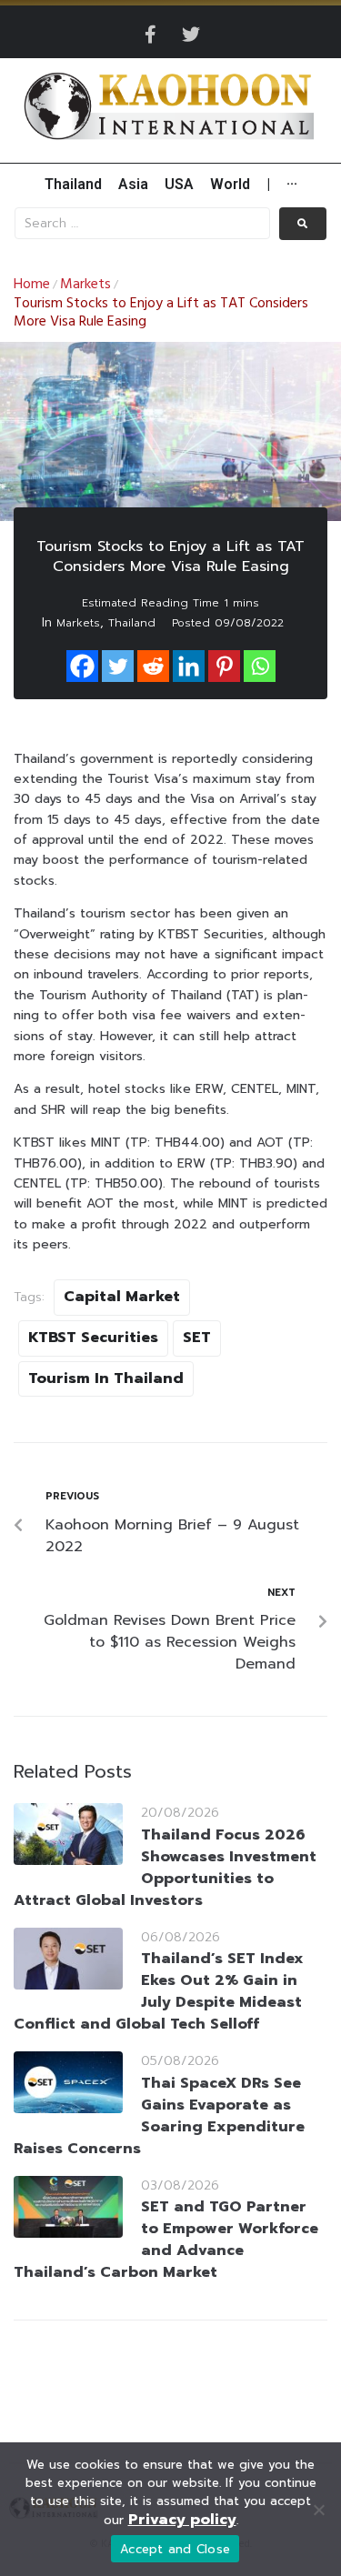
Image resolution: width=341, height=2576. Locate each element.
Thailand (132, 623)
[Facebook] (82, 666)
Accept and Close (175, 2549)
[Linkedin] (189, 666)
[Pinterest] (224, 666)
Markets (85, 285)
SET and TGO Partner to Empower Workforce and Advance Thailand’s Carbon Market (166, 2240)
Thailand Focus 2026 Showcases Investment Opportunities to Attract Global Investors (165, 1868)
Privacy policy (182, 2520)
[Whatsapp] (260, 666)
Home (32, 285)
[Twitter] (191, 35)
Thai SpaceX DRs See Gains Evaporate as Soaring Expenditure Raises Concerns (159, 2116)
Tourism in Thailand (106, 1378)
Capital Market (122, 1297)
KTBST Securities (93, 1338)
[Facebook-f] (151, 35)
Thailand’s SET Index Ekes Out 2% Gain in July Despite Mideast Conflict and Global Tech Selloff (159, 1991)
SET (197, 1338)
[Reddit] (153, 666)
